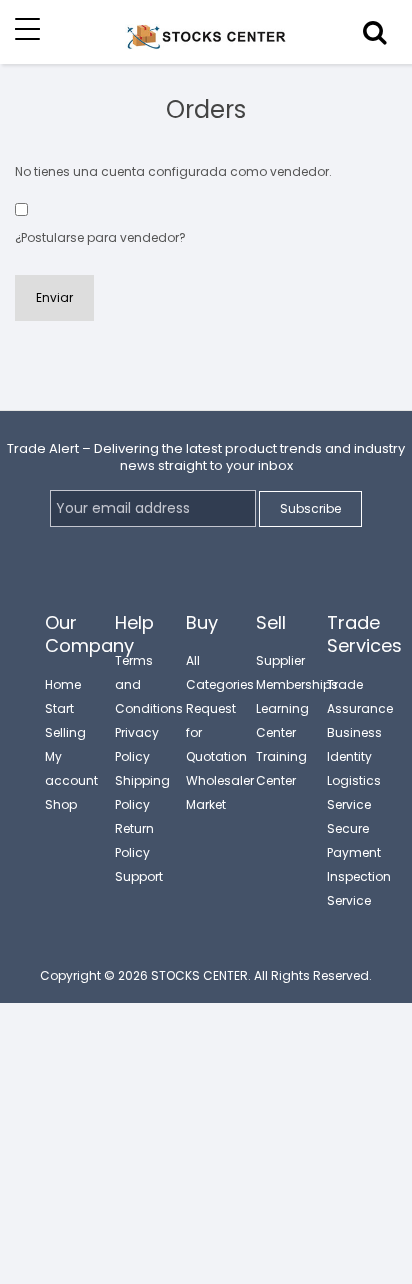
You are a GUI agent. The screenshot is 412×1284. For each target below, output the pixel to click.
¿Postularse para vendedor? (100, 237)
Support (139, 876)
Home (63, 684)
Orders (206, 109)
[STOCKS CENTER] (206, 47)
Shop (61, 804)
